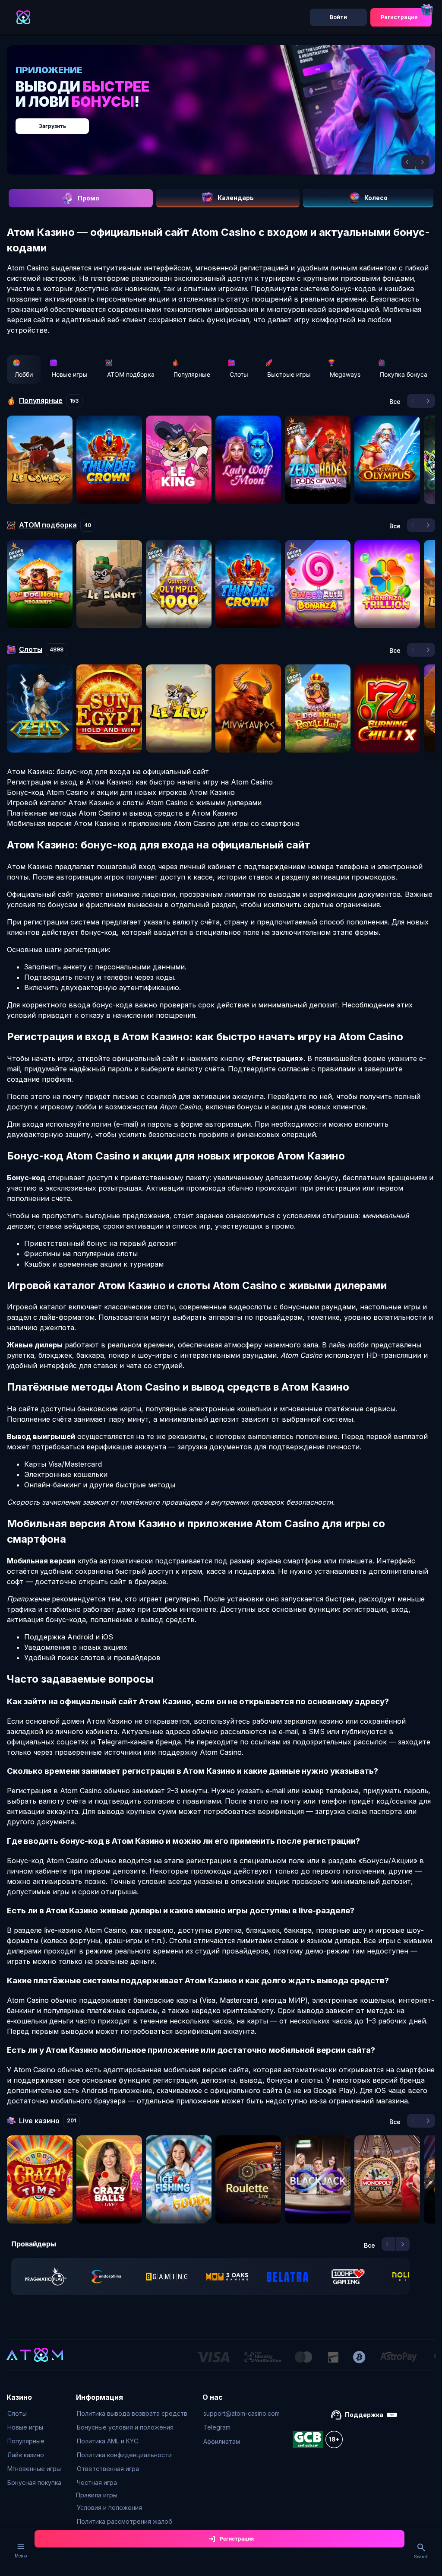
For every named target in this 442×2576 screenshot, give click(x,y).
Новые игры (70, 374)
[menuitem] (34, 2414)
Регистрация (399, 17)
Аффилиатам (222, 2441)
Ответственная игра (108, 2469)
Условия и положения (109, 2508)
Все (395, 402)
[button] (408, 162)
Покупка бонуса (404, 374)
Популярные (192, 374)
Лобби (24, 374)
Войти (338, 17)
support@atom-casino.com (242, 2413)
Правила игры (97, 2495)
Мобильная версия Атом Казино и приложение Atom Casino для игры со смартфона (153, 823)
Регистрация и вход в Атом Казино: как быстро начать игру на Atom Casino (140, 782)
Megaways (345, 374)
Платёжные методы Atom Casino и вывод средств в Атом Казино (122, 813)
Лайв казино (26, 2455)
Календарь (236, 198)
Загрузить (52, 126)
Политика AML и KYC (107, 2441)
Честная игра (97, 2482)
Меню (21, 2556)
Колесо (376, 198)
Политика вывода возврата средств (132, 2413)
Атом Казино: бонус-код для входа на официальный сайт (108, 772)
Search (421, 2557)
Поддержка (364, 2415)
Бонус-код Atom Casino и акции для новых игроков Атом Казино (121, 792)
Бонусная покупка (34, 2482)
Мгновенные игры (34, 2469)
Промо (88, 198)
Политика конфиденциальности (124, 2455)
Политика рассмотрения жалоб (125, 2521)
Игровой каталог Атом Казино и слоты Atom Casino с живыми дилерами (134, 803)
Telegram (217, 2427)
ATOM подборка (131, 374)
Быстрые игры (289, 374)
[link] (46, 2277)
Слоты (239, 374)
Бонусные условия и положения (125, 2427)
